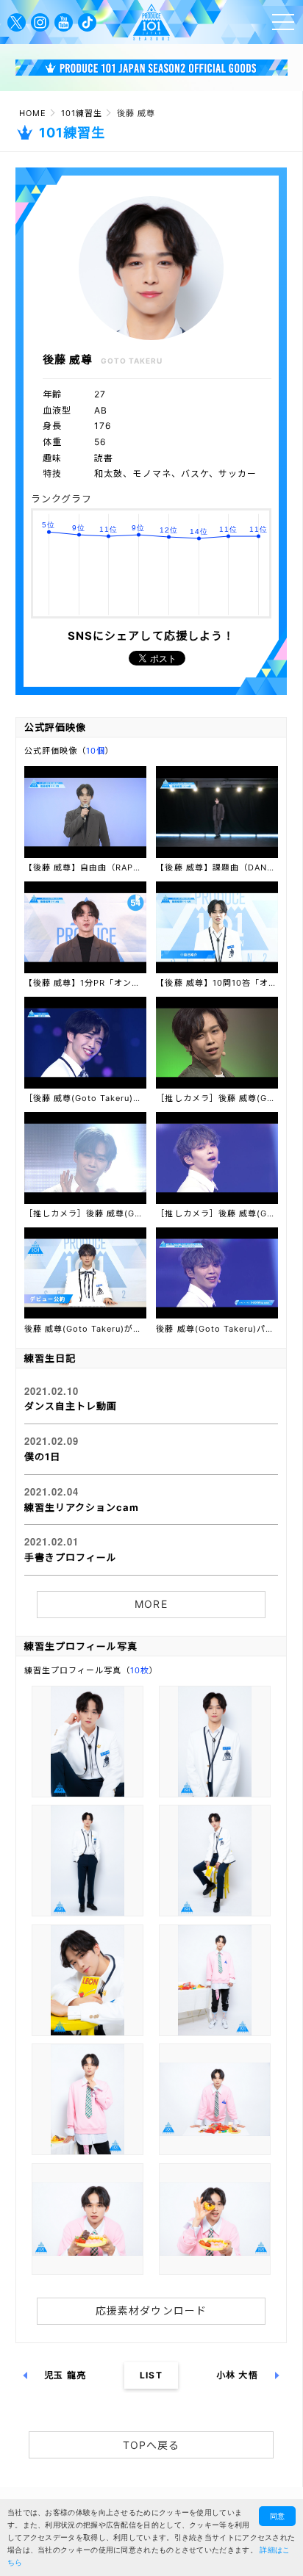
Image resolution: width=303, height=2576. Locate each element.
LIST (151, 2375)
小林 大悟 (237, 2375)
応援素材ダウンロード (151, 2310)
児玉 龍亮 (65, 2375)
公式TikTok (87, 22)
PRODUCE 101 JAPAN (151, 22)
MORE (151, 1604)
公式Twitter (17, 22)
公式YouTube (64, 22)
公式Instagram (40, 22)
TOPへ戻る (151, 2445)
